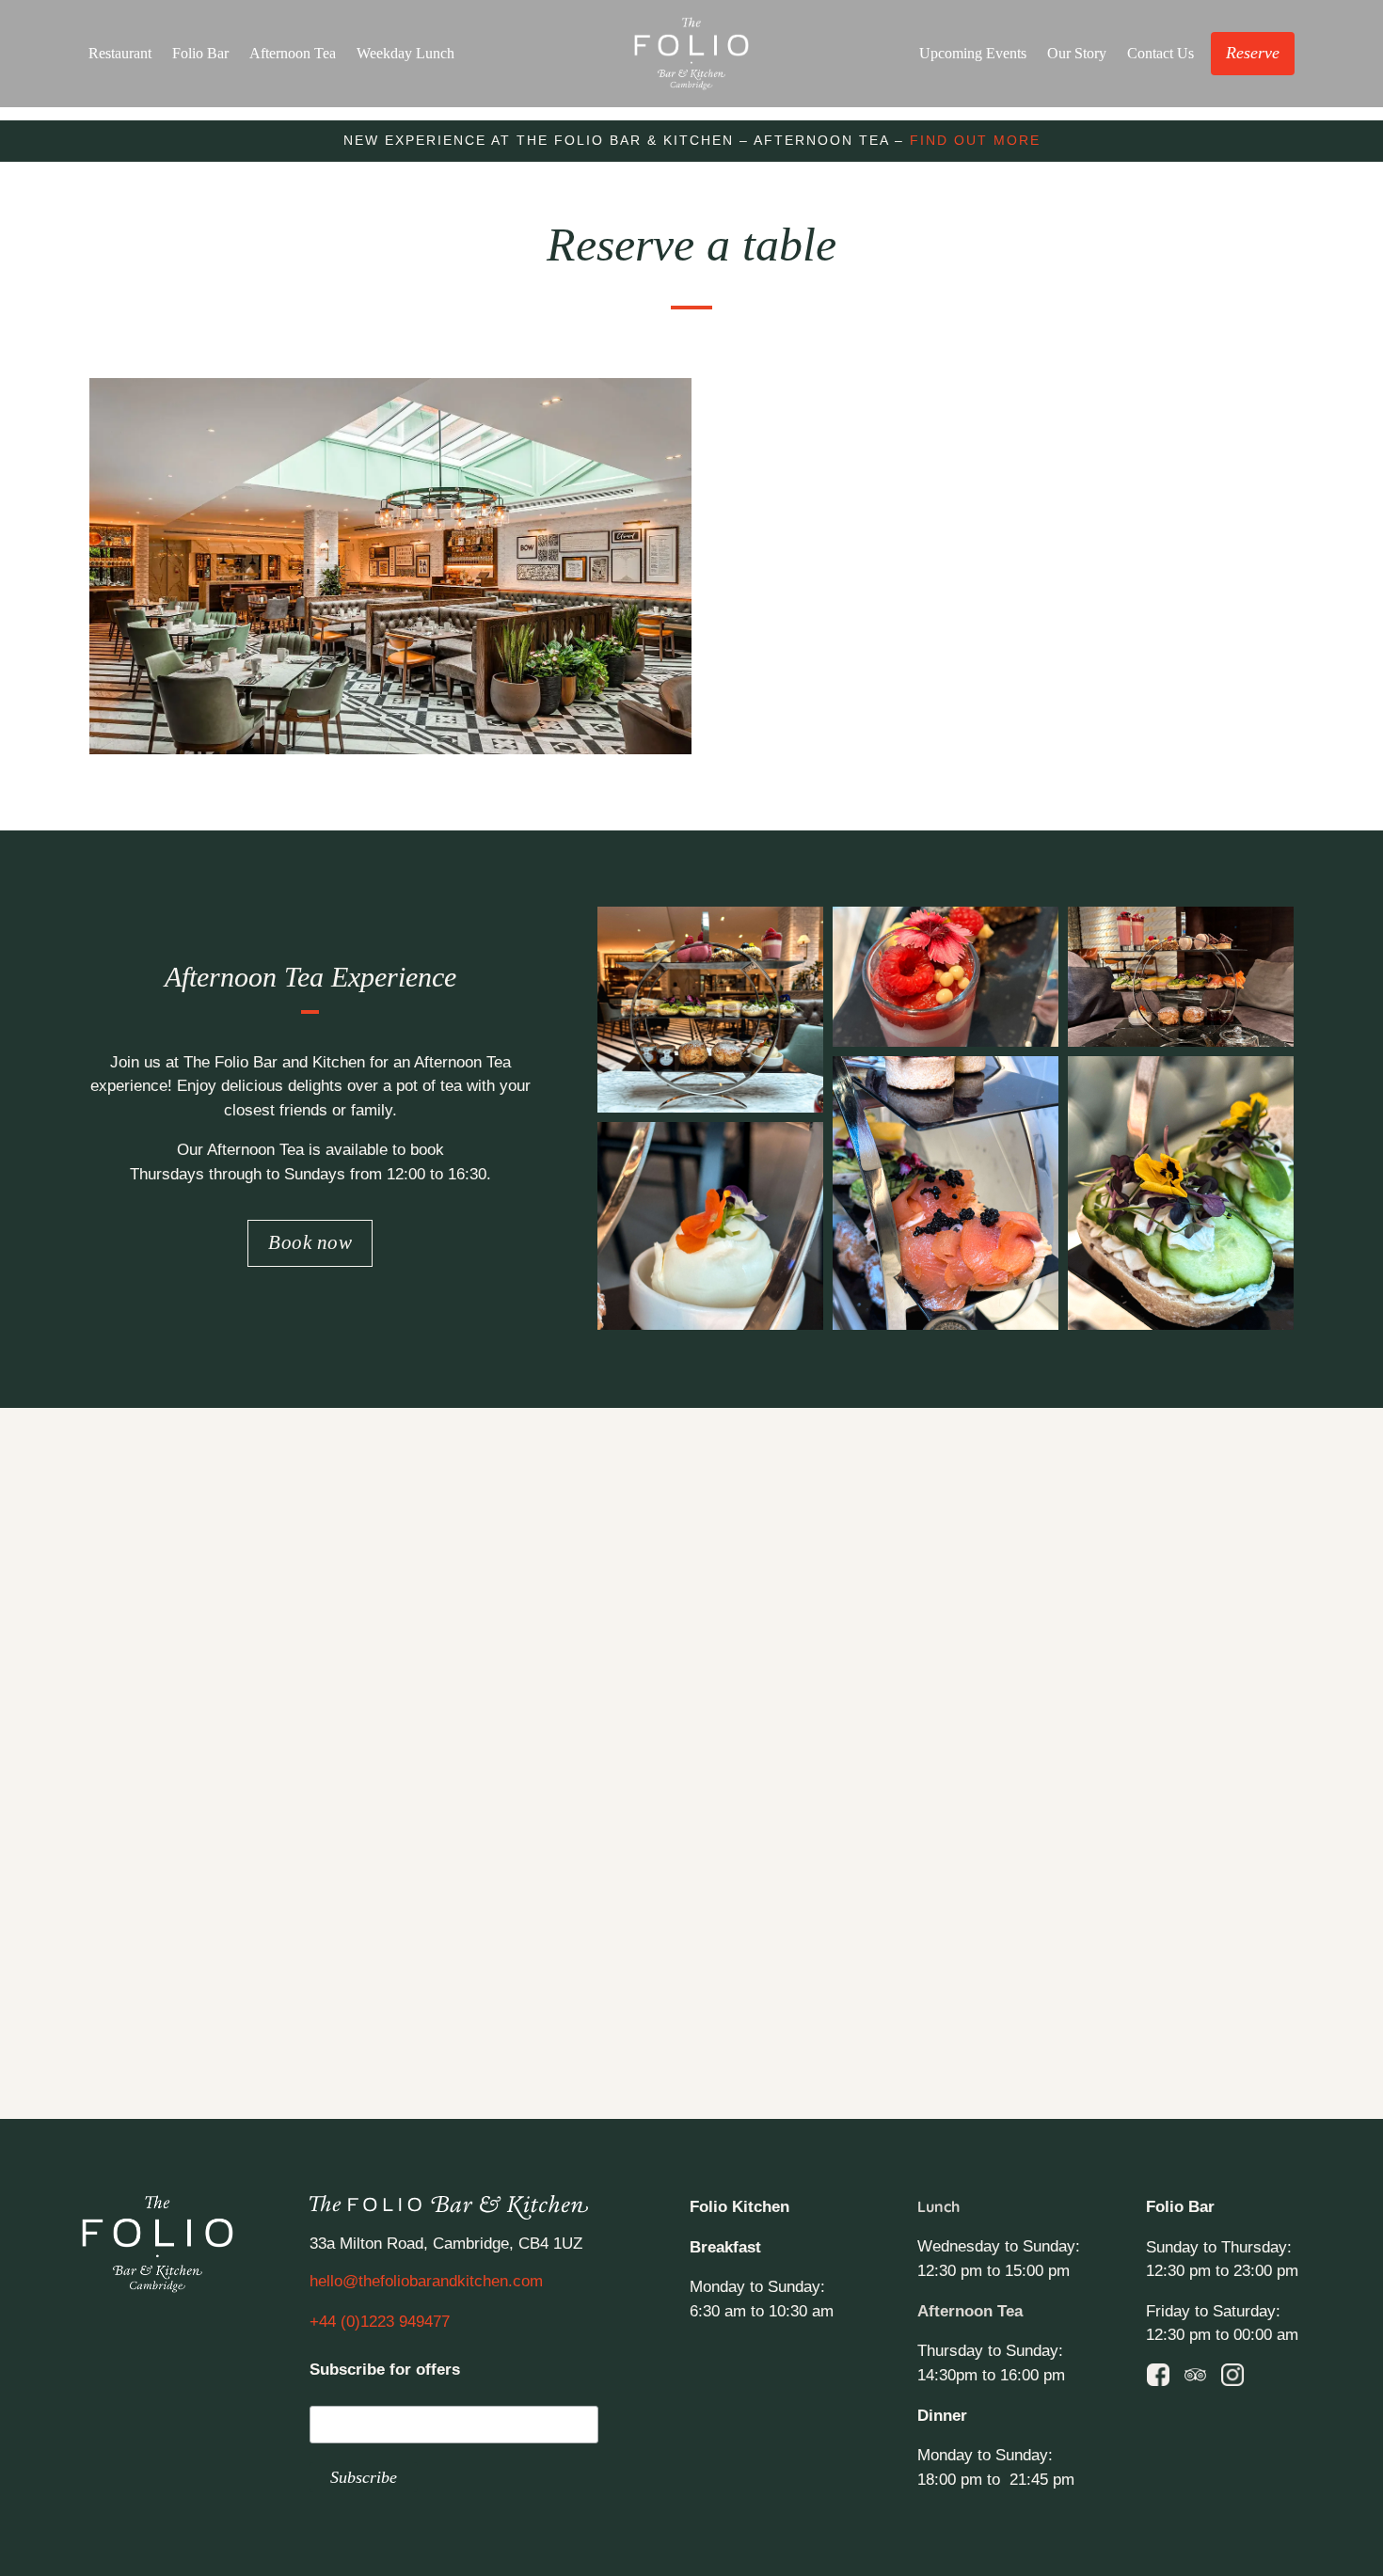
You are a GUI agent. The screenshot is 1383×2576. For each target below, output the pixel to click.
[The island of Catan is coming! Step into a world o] (1040, 1691)
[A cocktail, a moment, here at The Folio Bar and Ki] (111, 1826)
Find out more (975, 140)
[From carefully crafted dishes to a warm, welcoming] (1272, 1691)
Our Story (1077, 53)
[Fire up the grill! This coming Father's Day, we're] (808, 1691)
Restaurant (120, 53)
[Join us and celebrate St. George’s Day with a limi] (808, 1826)
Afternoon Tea (293, 53)
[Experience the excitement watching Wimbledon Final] (111, 1558)
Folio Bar (200, 53)
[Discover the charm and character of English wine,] (344, 1826)
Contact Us (1160, 53)
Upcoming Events (973, 53)
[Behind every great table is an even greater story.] (575, 1826)
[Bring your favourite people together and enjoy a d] (808, 1558)
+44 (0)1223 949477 (380, 2322)
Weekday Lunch (405, 53)
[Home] (691, 54)
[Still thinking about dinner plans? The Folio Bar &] (1040, 1558)
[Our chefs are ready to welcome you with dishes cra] (1272, 1558)
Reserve (1253, 53)
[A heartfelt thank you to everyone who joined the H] (344, 1691)
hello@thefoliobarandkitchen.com (426, 2281)
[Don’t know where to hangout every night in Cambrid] (575, 1558)
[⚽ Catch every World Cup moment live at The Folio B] (344, 1558)
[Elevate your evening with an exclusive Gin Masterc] (111, 1691)
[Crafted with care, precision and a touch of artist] (1272, 1826)
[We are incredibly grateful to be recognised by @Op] (575, 1691)
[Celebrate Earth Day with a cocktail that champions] (1040, 1826)
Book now (310, 1242)
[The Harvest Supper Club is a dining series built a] (111, 1960)
